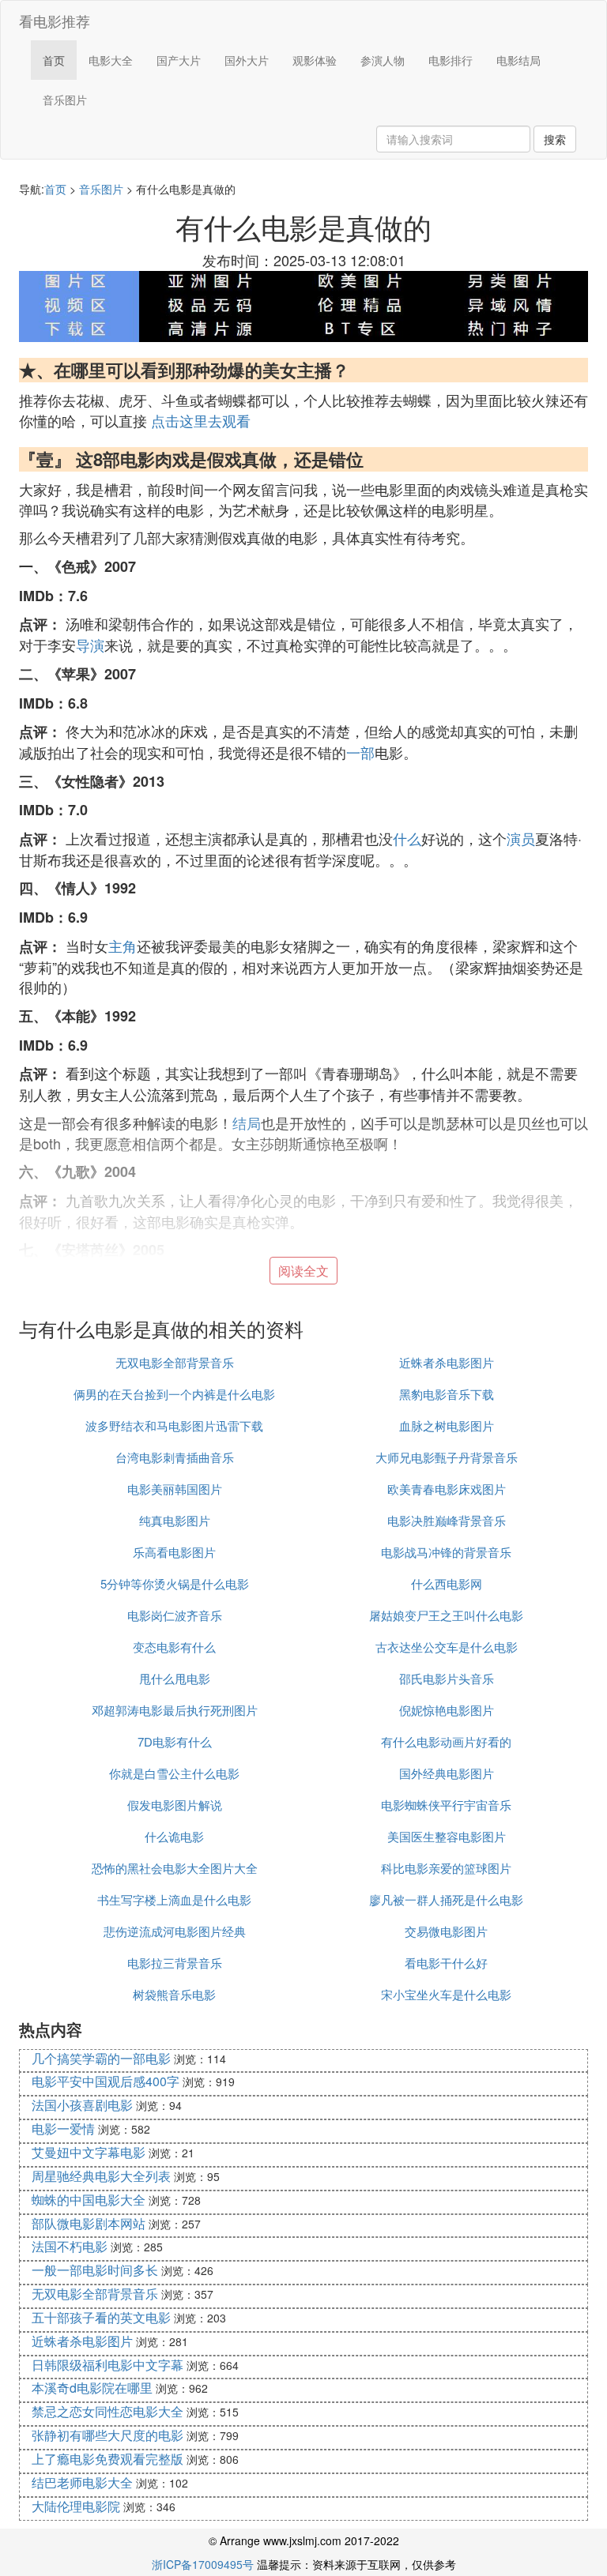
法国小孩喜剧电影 (82, 2105)
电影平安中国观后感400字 (106, 2081)
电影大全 (111, 60)
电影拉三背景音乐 (175, 1963)
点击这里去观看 (201, 420)
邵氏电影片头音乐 (447, 1678)
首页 (54, 60)
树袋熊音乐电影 (174, 1994)
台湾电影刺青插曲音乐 (175, 1457)
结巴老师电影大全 (82, 2482)
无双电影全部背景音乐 (175, 1362)
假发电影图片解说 (175, 1805)
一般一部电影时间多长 (95, 2270)
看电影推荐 (55, 21)
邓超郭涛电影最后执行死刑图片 (175, 1710)
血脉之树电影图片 (447, 1425)
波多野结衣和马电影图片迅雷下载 (174, 1425)
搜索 (555, 139)
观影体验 (315, 60)
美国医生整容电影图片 (447, 1836)
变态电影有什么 (174, 1647)
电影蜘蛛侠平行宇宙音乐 (446, 1805)
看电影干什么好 (446, 1963)
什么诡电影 (174, 1836)
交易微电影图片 (446, 1931)
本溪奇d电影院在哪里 (92, 2388)
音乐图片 (65, 100)
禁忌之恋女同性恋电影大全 (107, 2411)
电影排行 (451, 60)
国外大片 (247, 60)
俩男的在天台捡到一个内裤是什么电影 (174, 1394)
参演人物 (383, 60)
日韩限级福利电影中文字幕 (107, 2365)
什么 (407, 838)
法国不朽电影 (70, 2246)
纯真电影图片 (175, 1520)
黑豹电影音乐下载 (447, 1394)
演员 (521, 838)
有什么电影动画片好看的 (446, 1741)
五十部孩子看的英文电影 (101, 2317)
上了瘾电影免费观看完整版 (107, 2459)
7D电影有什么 (175, 1741)
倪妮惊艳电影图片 (447, 1710)
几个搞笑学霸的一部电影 (101, 2058)
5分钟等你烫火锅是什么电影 (175, 1583)
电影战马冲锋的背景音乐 (446, 1552)
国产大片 (179, 60)
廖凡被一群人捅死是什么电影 (446, 1899)
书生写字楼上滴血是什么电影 (174, 1899)
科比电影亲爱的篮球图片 (446, 1868)
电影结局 (518, 60)
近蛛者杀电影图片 (447, 1362)
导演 (90, 645)
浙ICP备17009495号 (203, 2564)
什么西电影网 (447, 1583)
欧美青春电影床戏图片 (447, 1489)
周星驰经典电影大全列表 (101, 2176)
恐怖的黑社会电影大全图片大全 (175, 1868)
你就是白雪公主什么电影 (174, 1773)
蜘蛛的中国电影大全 (89, 2200)
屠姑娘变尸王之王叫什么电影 (446, 1615)
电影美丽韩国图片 (175, 1489)
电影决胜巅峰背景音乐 (447, 1520)
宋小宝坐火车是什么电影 (446, 1994)
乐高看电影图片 (174, 1552)
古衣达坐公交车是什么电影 (447, 1647)
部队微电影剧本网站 (89, 2223)
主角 (123, 946)
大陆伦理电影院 (76, 2506)
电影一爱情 (63, 2128)
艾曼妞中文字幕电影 (89, 2152)
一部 (360, 752)
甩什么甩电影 (175, 1678)
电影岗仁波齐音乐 (175, 1615)
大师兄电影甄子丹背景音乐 (447, 1457)
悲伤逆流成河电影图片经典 (175, 1931)
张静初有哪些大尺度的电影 (107, 2435)
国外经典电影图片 (447, 1773)
